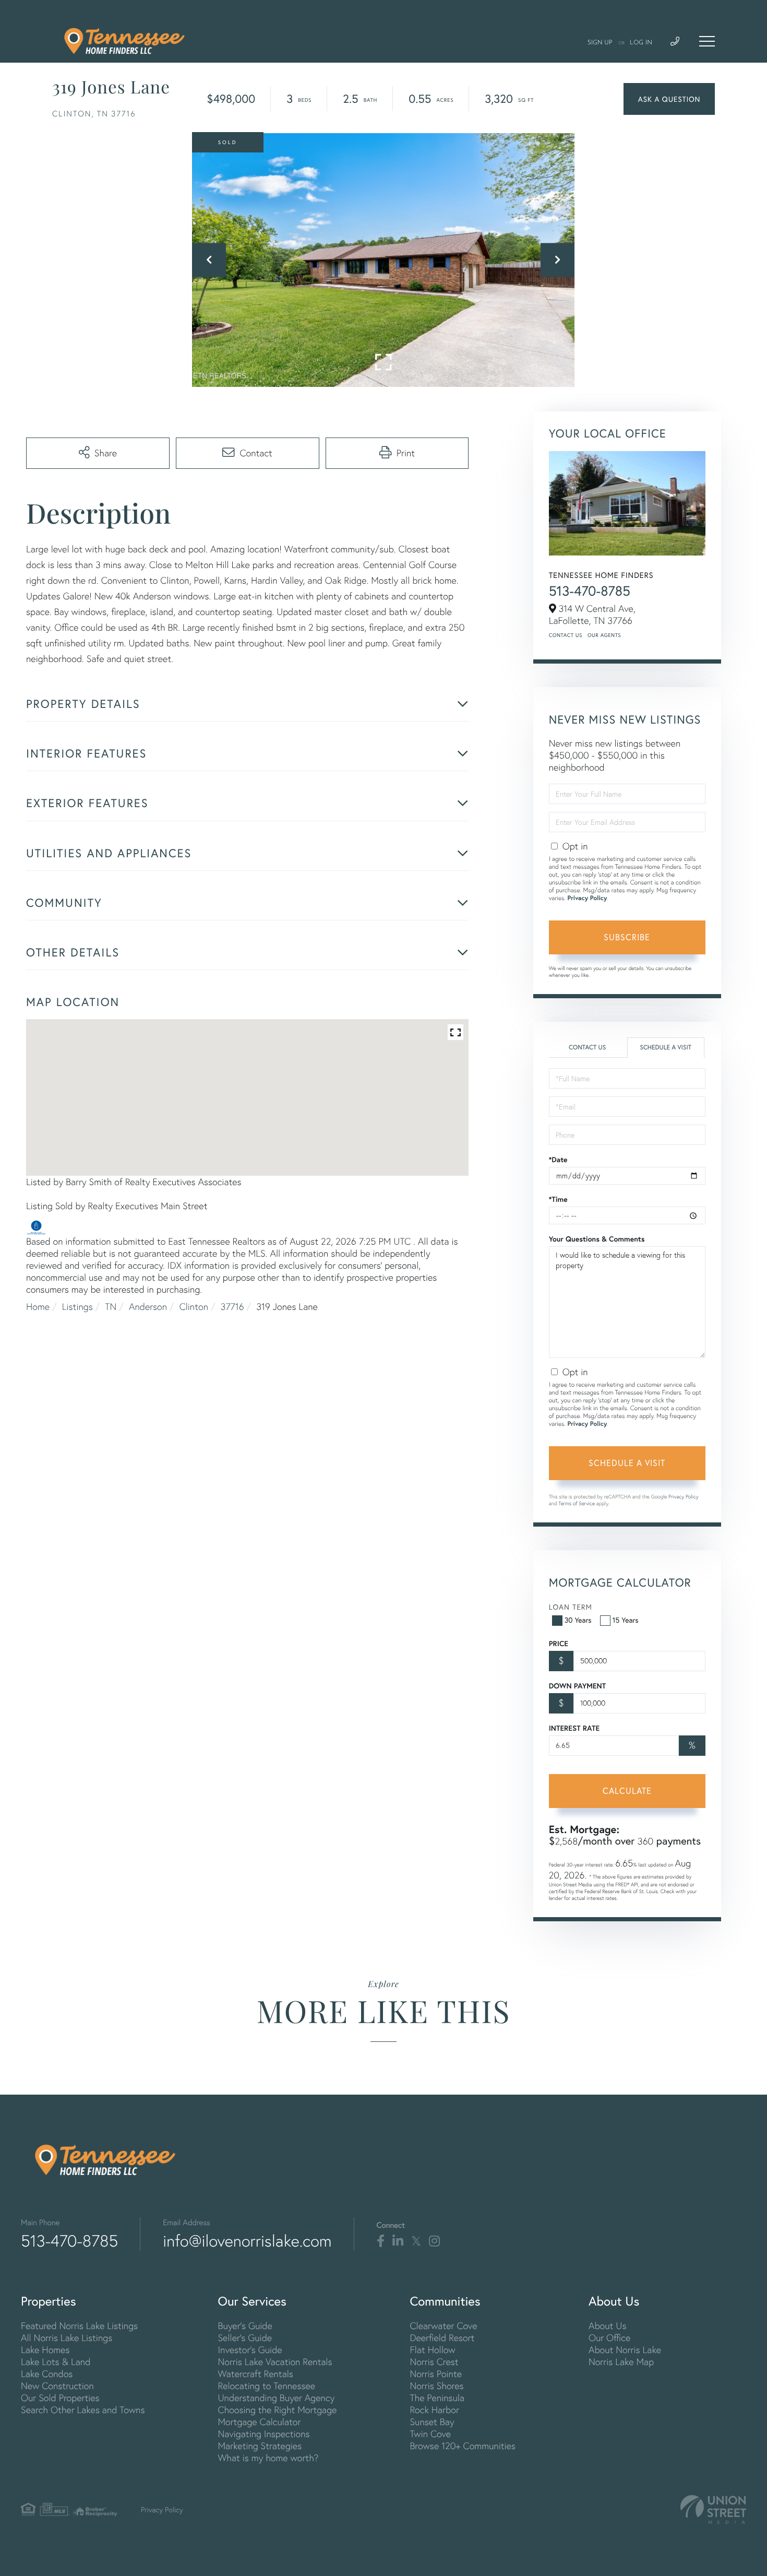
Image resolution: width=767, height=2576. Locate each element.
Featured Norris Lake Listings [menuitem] (79, 2326)
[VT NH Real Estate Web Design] (713, 2509)
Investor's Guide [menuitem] (250, 2350)
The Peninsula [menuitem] (437, 2398)
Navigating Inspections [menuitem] (263, 2434)
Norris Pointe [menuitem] (436, 2374)
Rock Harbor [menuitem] (434, 2410)
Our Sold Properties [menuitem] (60, 2398)
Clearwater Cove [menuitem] (443, 2326)
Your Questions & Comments (597, 1239)
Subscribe (627, 937)
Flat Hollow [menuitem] (432, 2350)
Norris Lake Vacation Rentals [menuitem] (275, 2362)
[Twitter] (416, 2241)
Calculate (627, 1791)
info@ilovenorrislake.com (247, 2241)
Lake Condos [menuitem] (47, 2374)
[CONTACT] (669, 99)
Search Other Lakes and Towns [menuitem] (83, 2410)
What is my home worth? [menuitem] (268, 2458)
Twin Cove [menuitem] (430, 2434)
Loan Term (571, 1607)
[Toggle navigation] (707, 41)
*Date (558, 1160)
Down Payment (577, 1686)
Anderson (148, 1307)
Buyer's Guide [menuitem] (245, 2326)
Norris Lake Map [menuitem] (621, 2362)
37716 (232, 1307)
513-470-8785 (590, 591)
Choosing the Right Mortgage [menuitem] (277, 2410)
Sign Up (600, 43)
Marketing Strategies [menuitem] (260, 2446)
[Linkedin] (398, 2241)
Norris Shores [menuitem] (436, 2386)
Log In (641, 43)
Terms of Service (577, 1503)
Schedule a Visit (666, 1048)
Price (559, 1644)
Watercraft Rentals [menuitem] (255, 2374)
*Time (558, 1199)
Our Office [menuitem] (609, 2338)
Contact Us (566, 635)
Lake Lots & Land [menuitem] (56, 2362)
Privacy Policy (587, 898)
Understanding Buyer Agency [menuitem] (276, 2398)
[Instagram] (434, 2241)
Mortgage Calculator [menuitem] (259, 2422)
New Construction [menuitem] (57, 2386)
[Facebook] (381, 2241)
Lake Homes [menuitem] (45, 2350)
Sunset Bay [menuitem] (432, 2422)
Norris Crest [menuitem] (434, 2362)
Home (38, 1307)
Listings (77, 1307)
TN (111, 1307)
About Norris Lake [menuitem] (625, 2350)
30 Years (578, 1620)
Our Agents (604, 635)
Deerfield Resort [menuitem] (442, 2338)
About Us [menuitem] (608, 2326)
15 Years (626, 1620)
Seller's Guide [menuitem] (245, 2338)
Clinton (194, 1307)
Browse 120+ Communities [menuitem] (462, 2446)
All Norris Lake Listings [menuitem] (67, 2338)
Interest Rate (574, 1728)
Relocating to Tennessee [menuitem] (266, 2386)
